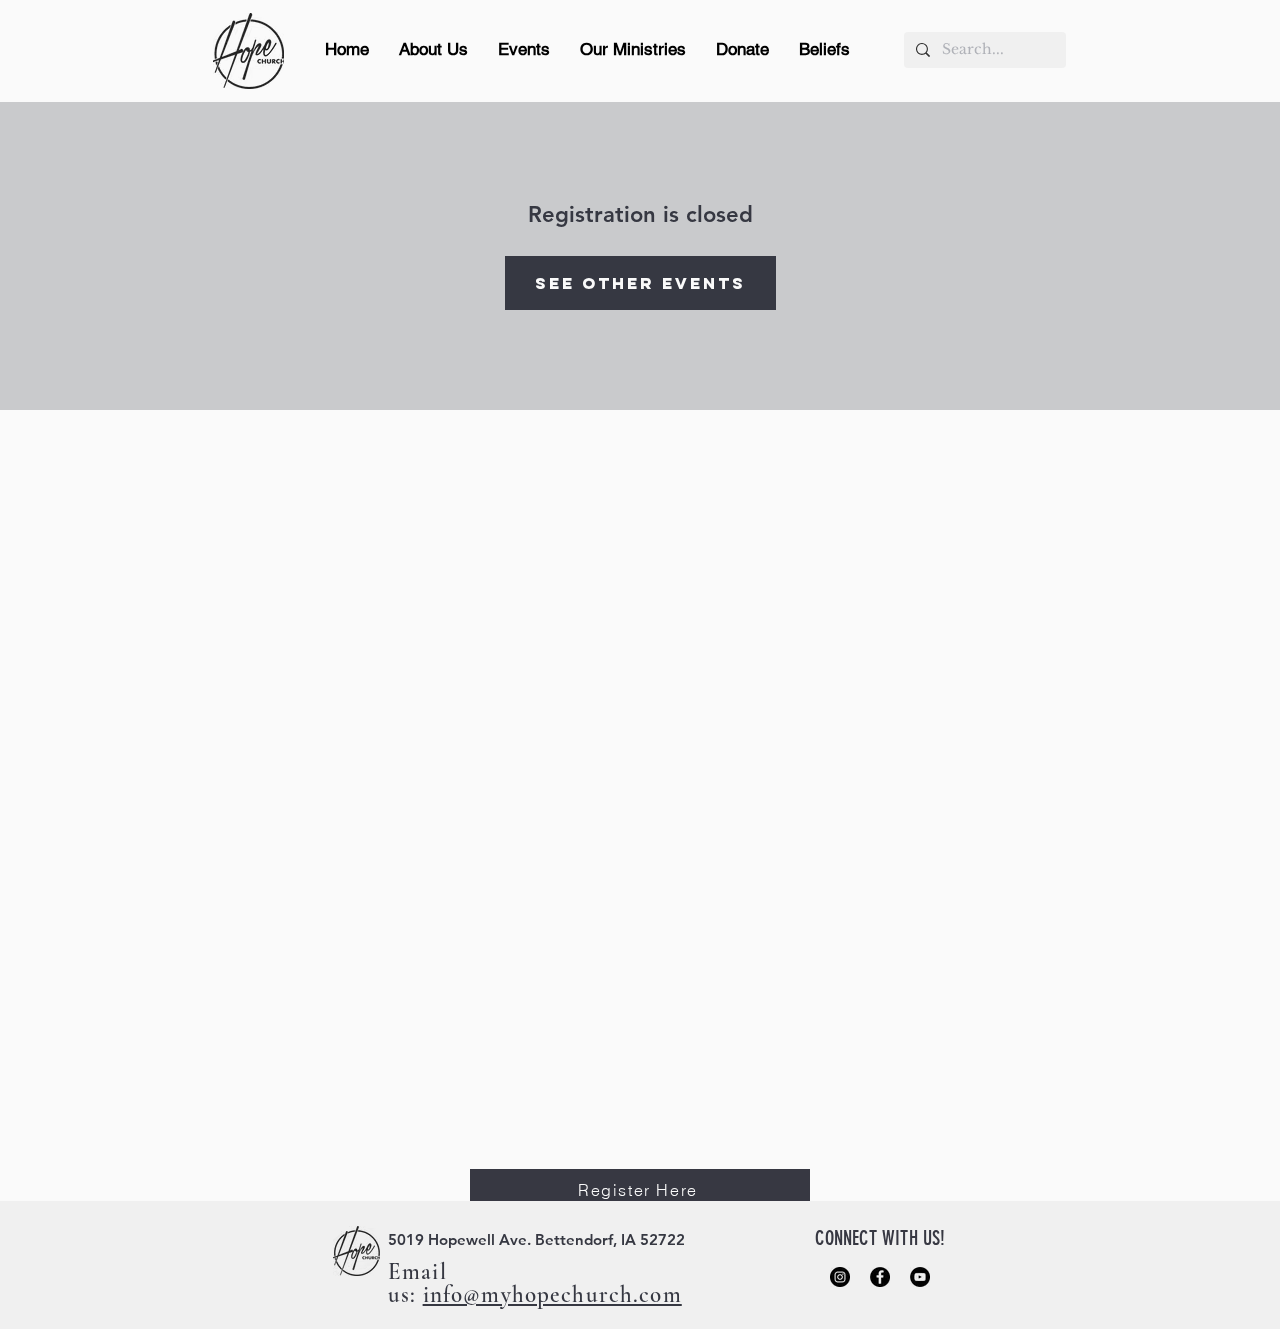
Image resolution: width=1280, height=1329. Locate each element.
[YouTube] (920, 1277)
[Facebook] (880, 1277)
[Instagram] (840, 1277)
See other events (640, 283)
